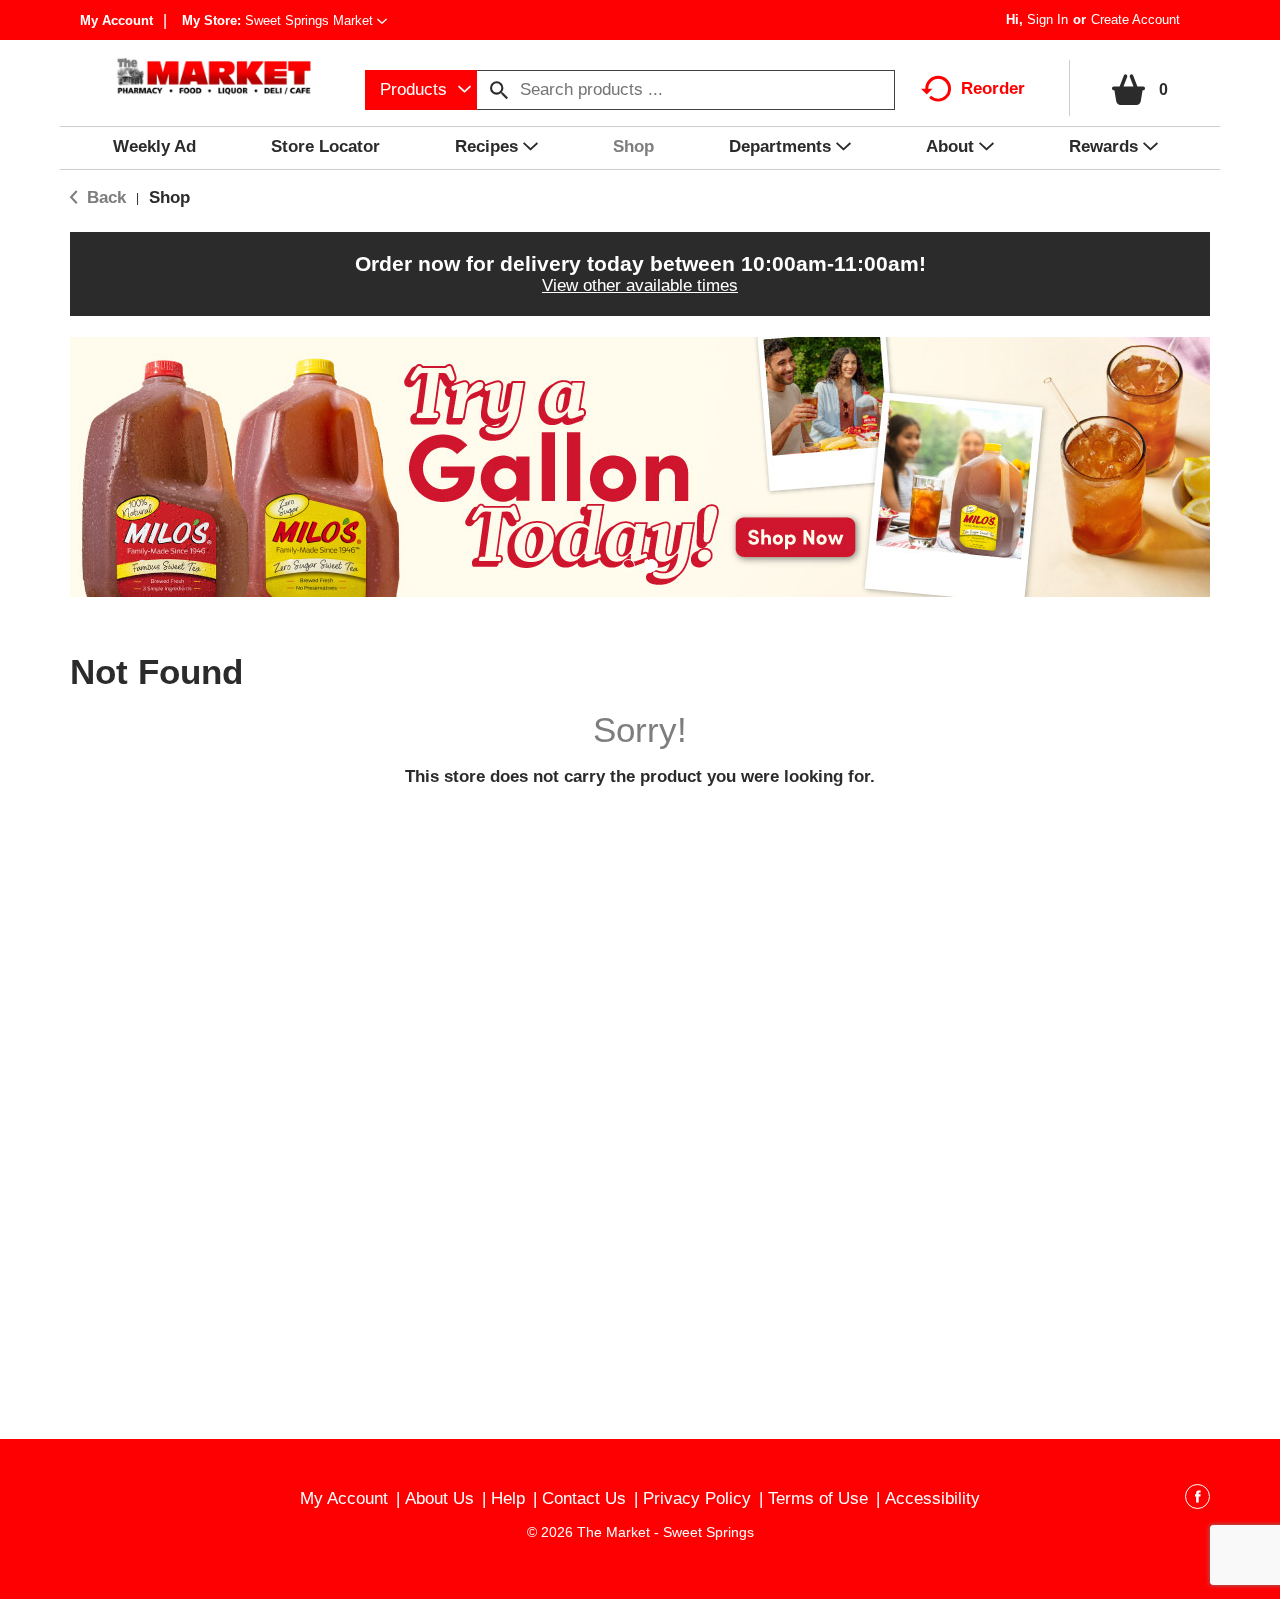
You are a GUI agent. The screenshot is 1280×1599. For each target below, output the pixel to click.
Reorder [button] (993, 88)
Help (508, 1498)
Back (104, 197)
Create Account (1135, 19)
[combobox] (421, 90)
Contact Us (584, 1498)
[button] (316, 20)
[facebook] (1197, 1500)
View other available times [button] (640, 285)
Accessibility (932, 1498)
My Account (116, 20)
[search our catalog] (499, 90)
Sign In (1047, 19)
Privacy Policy (697, 1498)
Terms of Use (818, 1498)
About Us (439, 1498)
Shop (169, 197)
